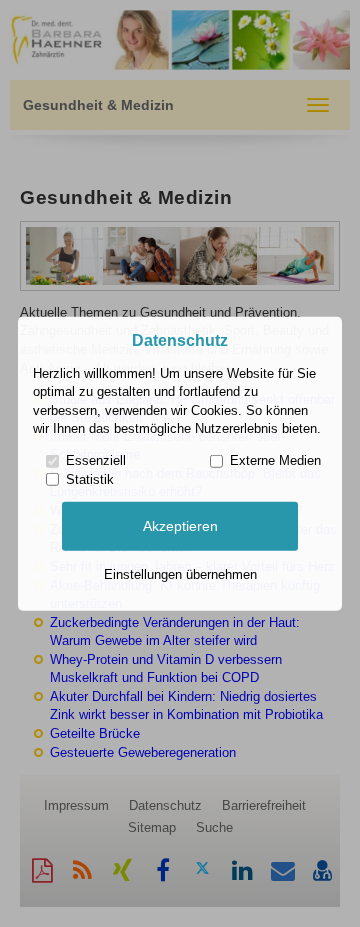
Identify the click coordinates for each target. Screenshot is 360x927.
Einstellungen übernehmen (180, 574)
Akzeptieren (180, 526)
